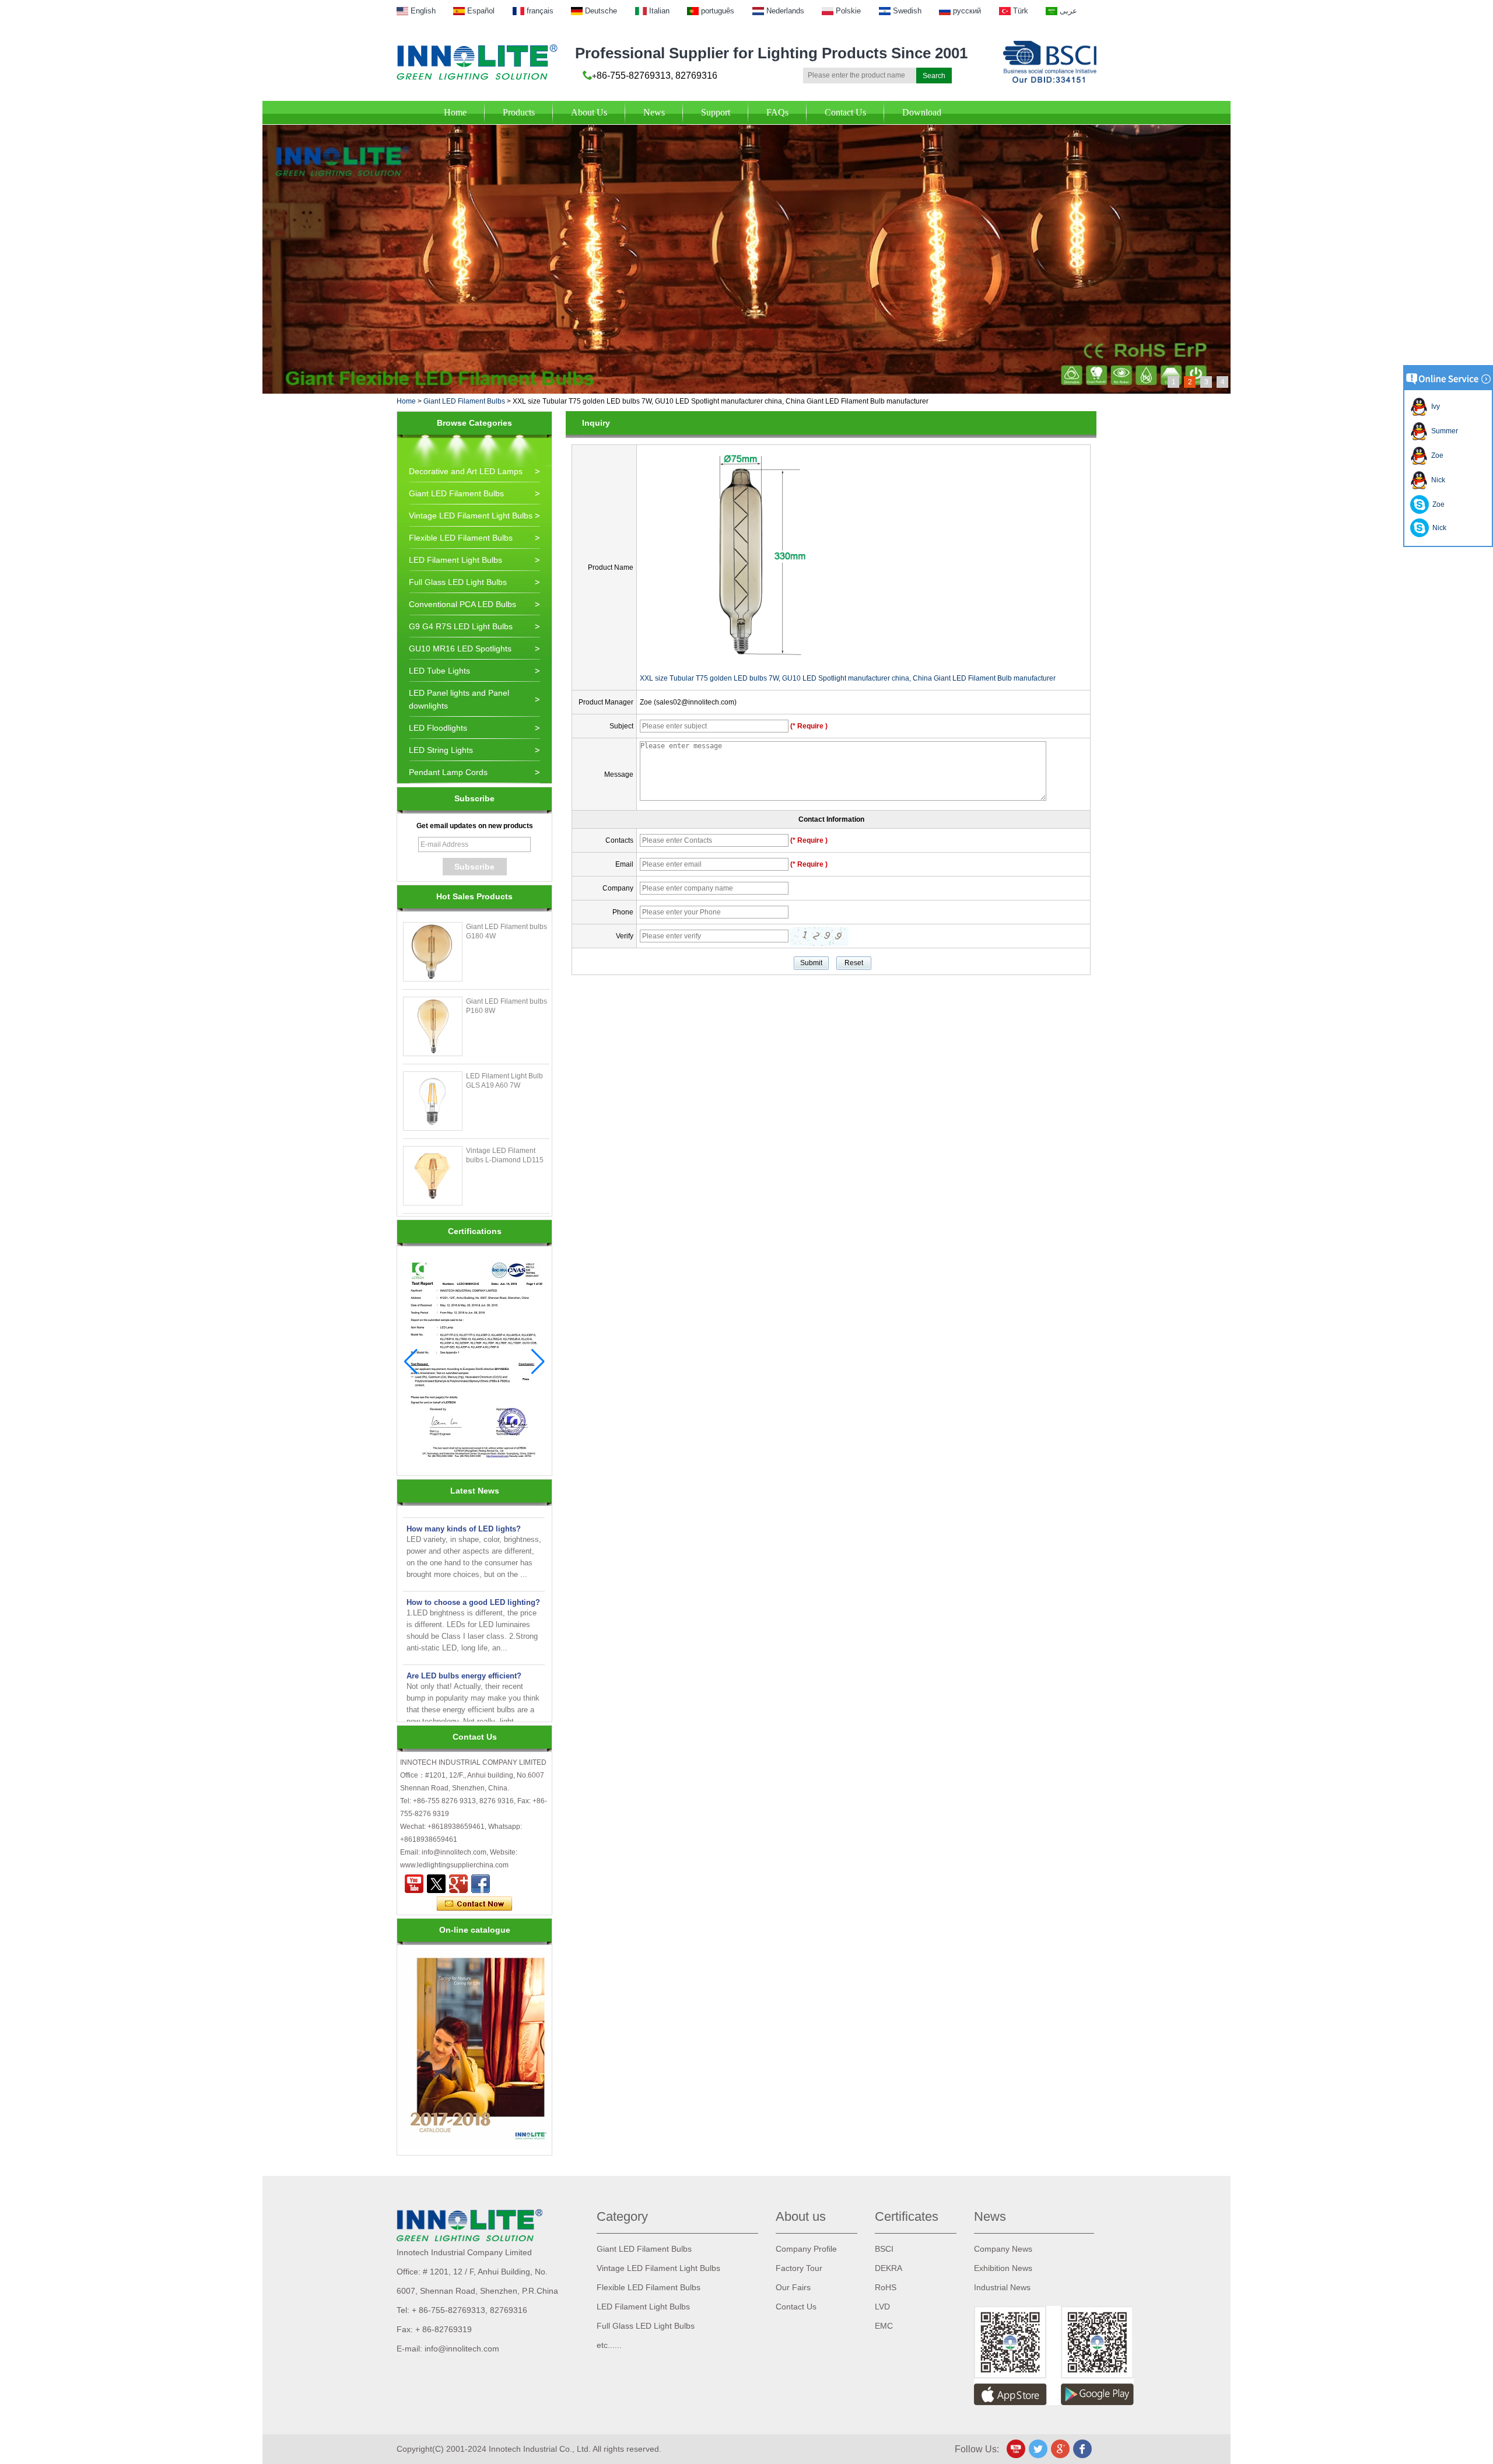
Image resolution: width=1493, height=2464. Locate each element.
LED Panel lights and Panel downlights (459, 699)
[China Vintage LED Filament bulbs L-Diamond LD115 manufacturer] (433, 1176)
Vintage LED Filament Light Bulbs (471, 516)
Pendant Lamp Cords (448, 772)
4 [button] (1223, 382)
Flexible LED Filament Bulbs (461, 538)
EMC (884, 2326)
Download (922, 112)
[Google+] (458, 1884)
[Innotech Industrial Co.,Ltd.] (477, 62)
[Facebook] (481, 1884)
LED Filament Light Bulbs (455, 560)
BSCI (884, 2249)
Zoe (1436, 455)
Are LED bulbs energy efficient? (464, 1652)
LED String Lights (441, 750)
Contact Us (845, 112)
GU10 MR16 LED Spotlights (460, 649)
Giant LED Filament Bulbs (464, 401)
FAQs (777, 112)
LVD (882, 2307)
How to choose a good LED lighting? (473, 1579)
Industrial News (1002, 2287)
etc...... (609, 2345)
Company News (1003, 2249)
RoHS (886, 2287)
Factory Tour (799, 2268)
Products (519, 112)
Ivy (1434, 406)
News (654, 112)
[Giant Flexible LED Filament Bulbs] (746, 129)
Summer (1443, 431)
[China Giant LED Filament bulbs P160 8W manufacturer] (433, 1026)
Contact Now (474, 1904)
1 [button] (1174, 382)
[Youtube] (414, 1884)
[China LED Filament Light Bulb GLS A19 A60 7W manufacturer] (433, 1101)
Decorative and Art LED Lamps (466, 471)
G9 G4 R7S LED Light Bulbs (461, 626)
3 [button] (1206, 382)
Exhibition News (1003, 2268)
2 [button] (1190, 382)
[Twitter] (436, 1884)
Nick (1436, 480)
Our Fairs (793, 2287)
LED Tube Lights (439, 671)
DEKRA (889, 2268)
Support (716, 112)
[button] (538, 1362)
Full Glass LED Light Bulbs (458, 582)
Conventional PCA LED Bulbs (462, 604)
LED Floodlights (438, 728)
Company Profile (806, 2249)
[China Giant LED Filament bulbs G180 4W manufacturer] (433, 952)
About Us (589, 112)
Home (455, 112)
